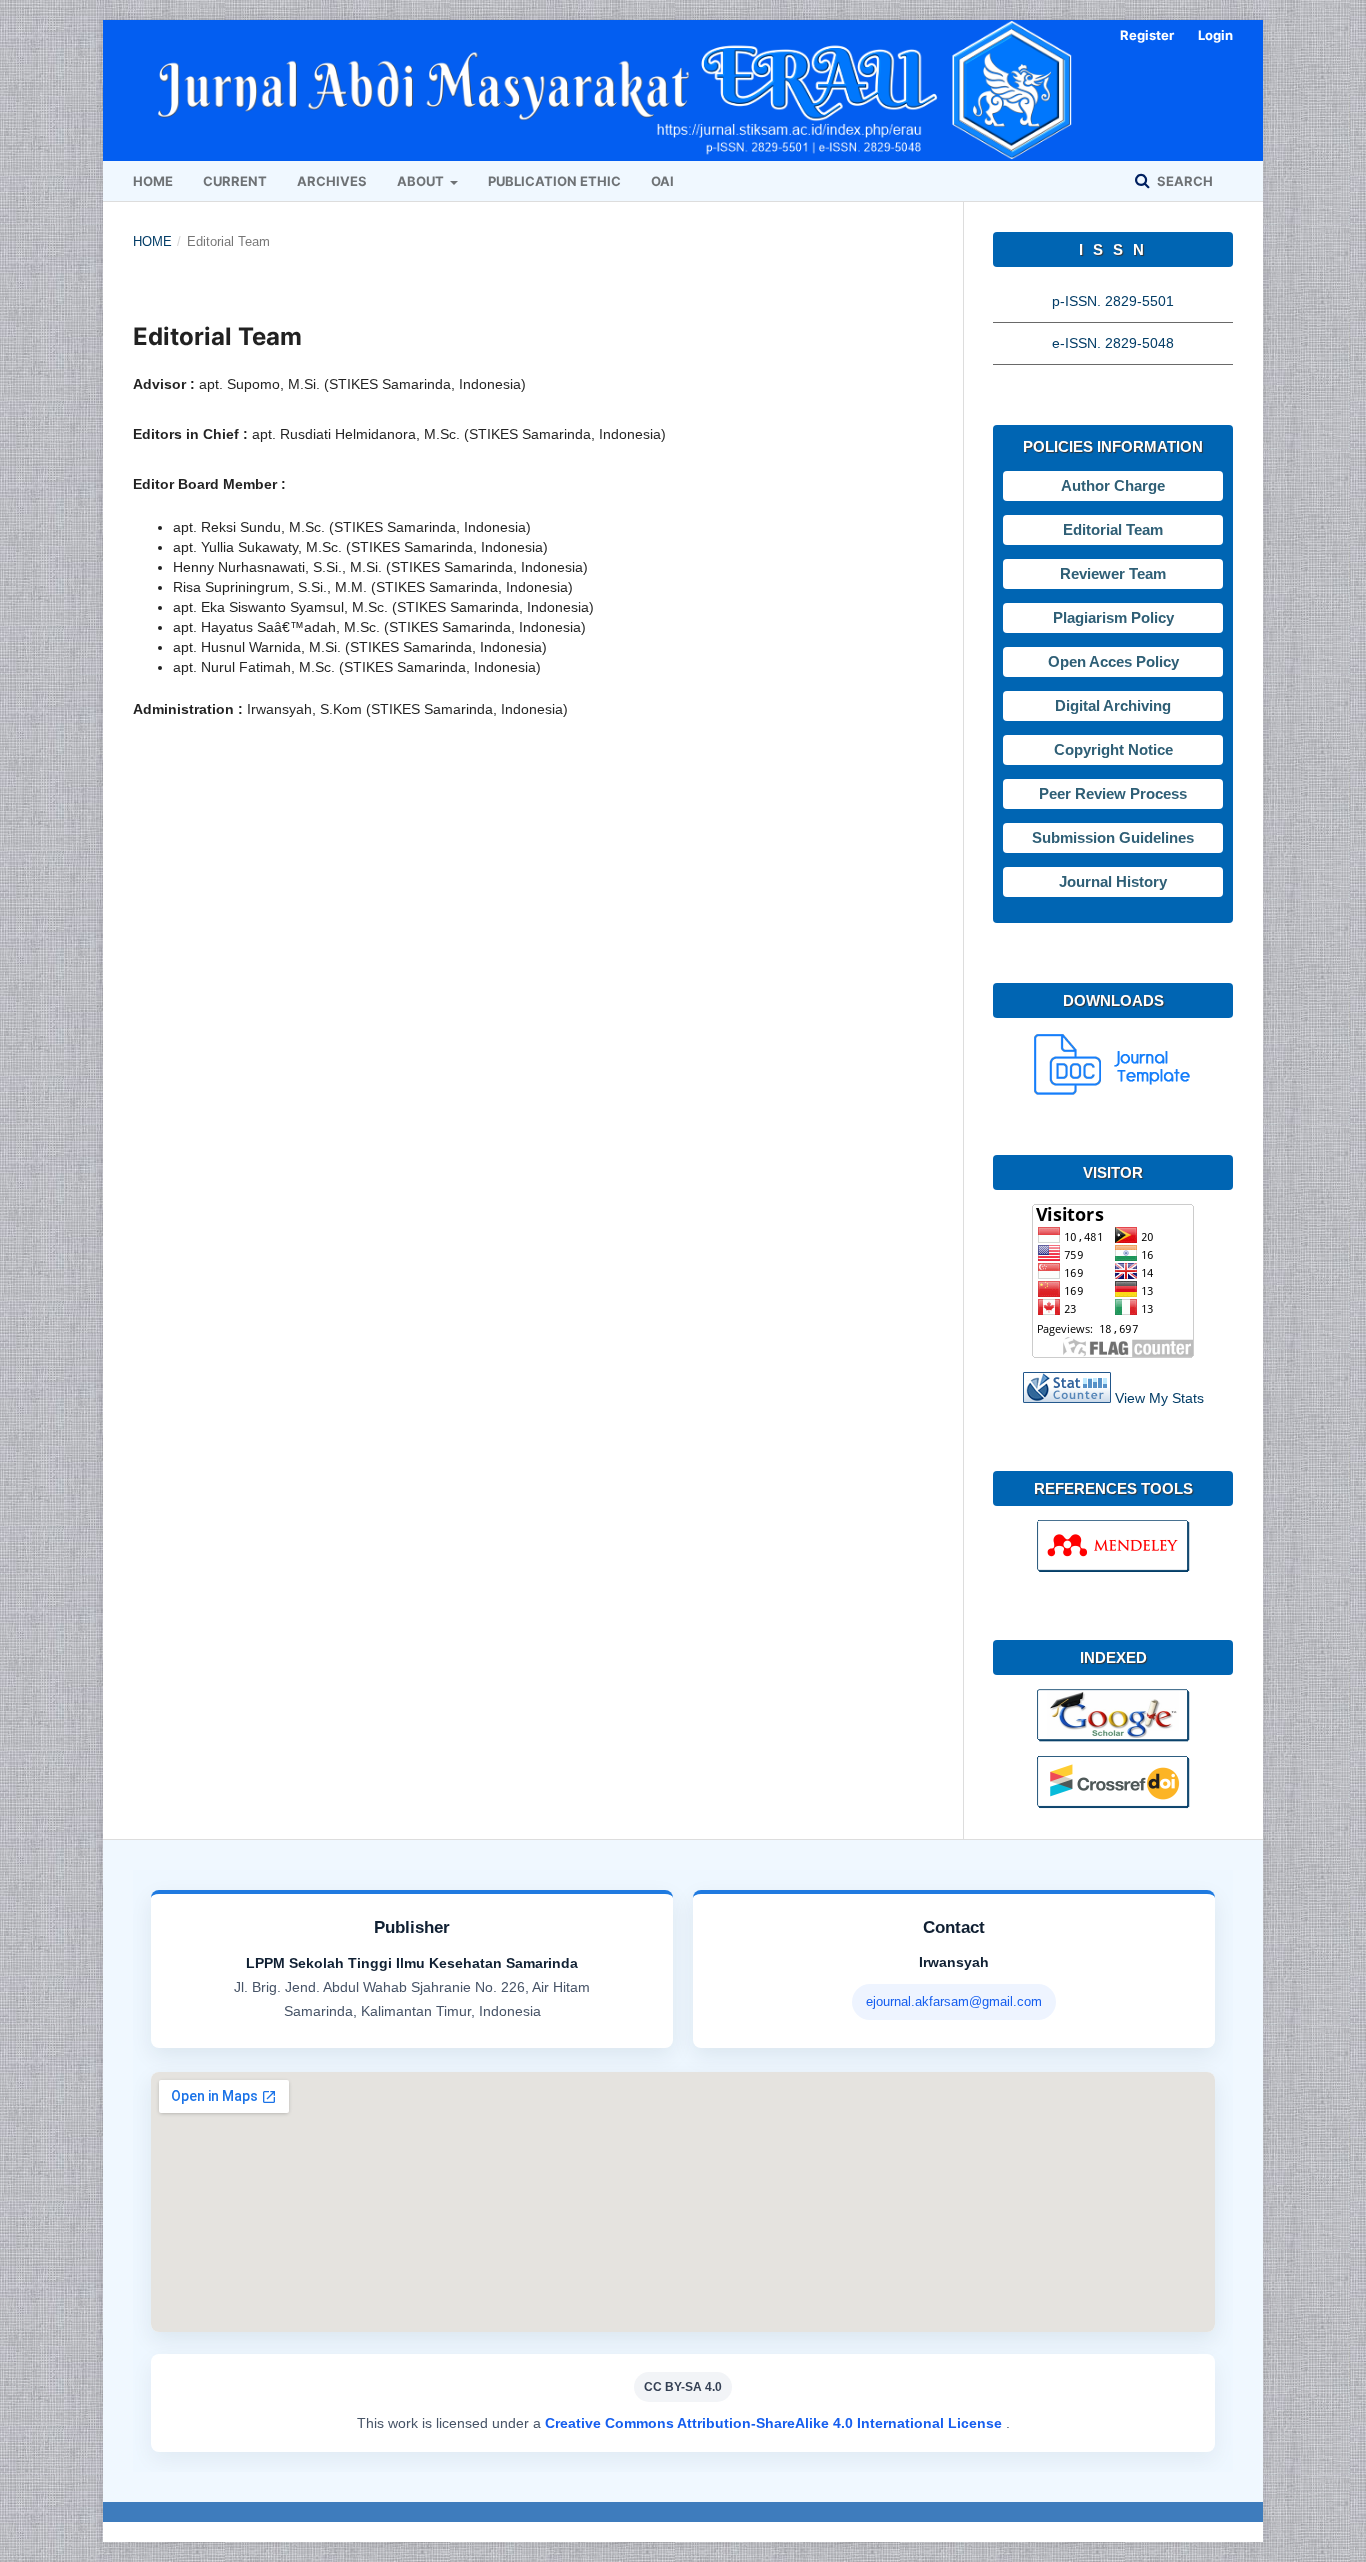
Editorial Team (1113, 529)
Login (1215, 35)
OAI (662, 181)
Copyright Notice (1113, 749)
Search (1183, 181)
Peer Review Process (1113, 793)
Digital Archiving (1113, 705)
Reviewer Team (1113, 573)
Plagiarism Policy (1113, 617)
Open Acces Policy (1113, 661)
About (422, 181)
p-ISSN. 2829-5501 (1113, 301)
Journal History (1113, 881)
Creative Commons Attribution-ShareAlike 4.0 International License (775, 2423)
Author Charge (1113, 485)
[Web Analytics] (1067, 1398)
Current (235, 181)
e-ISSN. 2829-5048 (1113, 343)
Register (1147, 35)
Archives (332, 181)
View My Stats (1159, 1398)
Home (153, 181)
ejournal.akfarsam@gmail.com (954, 2001)
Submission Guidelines (1113, 837)
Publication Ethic (554, 181)
